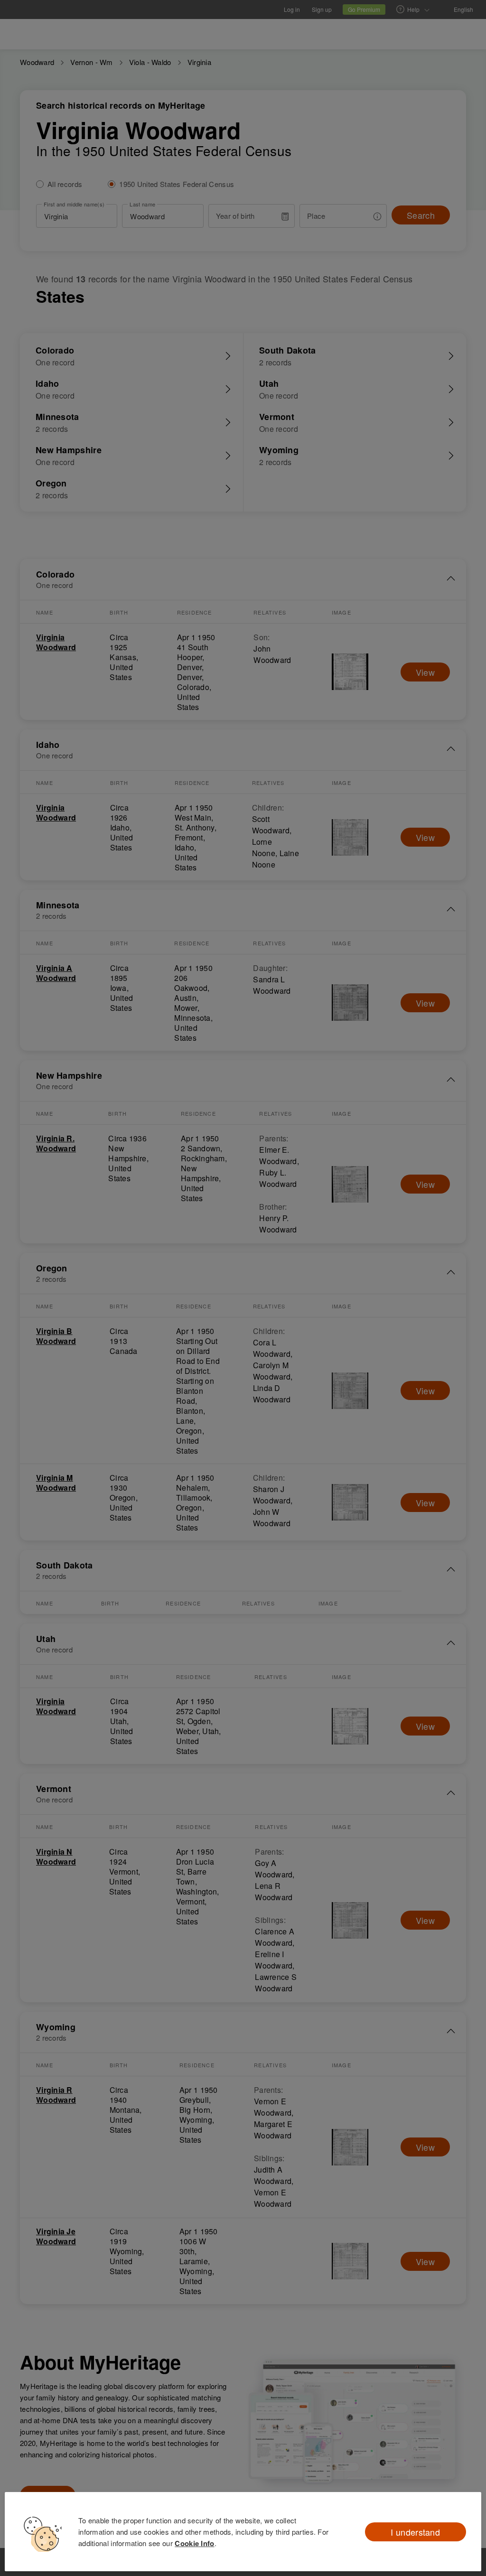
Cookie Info (194, 2543)
